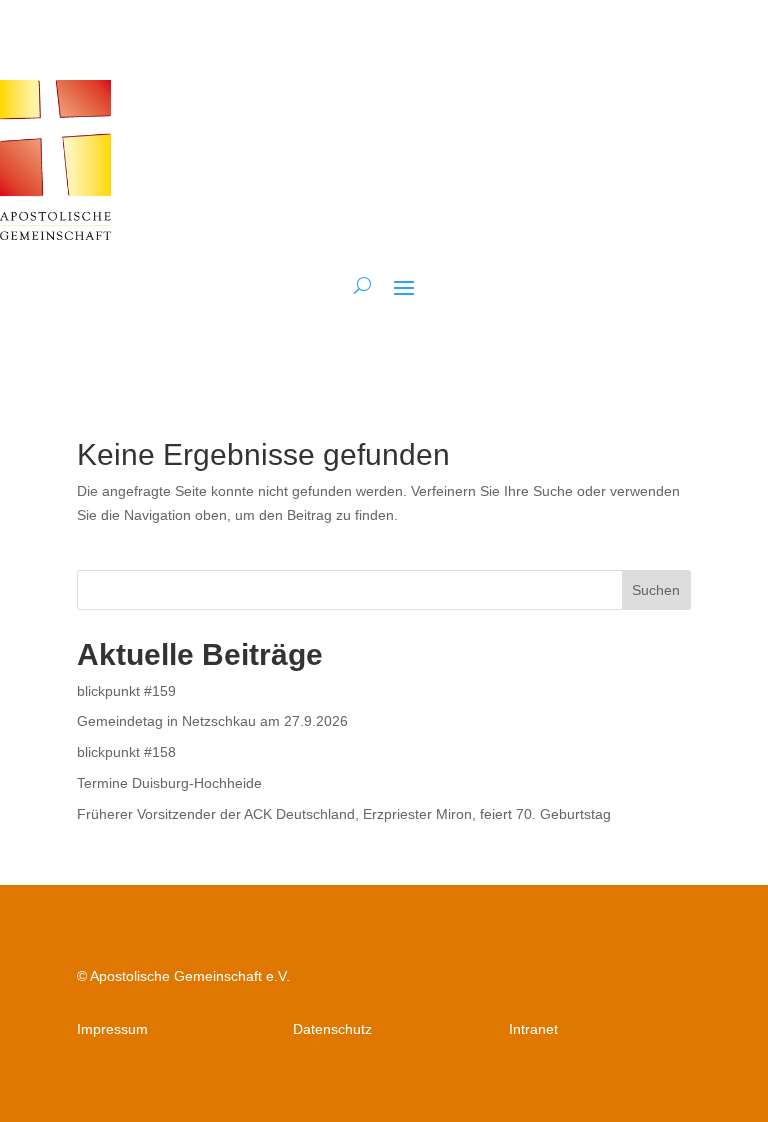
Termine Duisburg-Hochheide (169, 783)
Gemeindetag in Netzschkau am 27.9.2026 (212, 721)
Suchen (656, 590)
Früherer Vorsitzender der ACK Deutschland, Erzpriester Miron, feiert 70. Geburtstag (344, 814)
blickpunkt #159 (126, 691)
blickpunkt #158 (126, 752)
